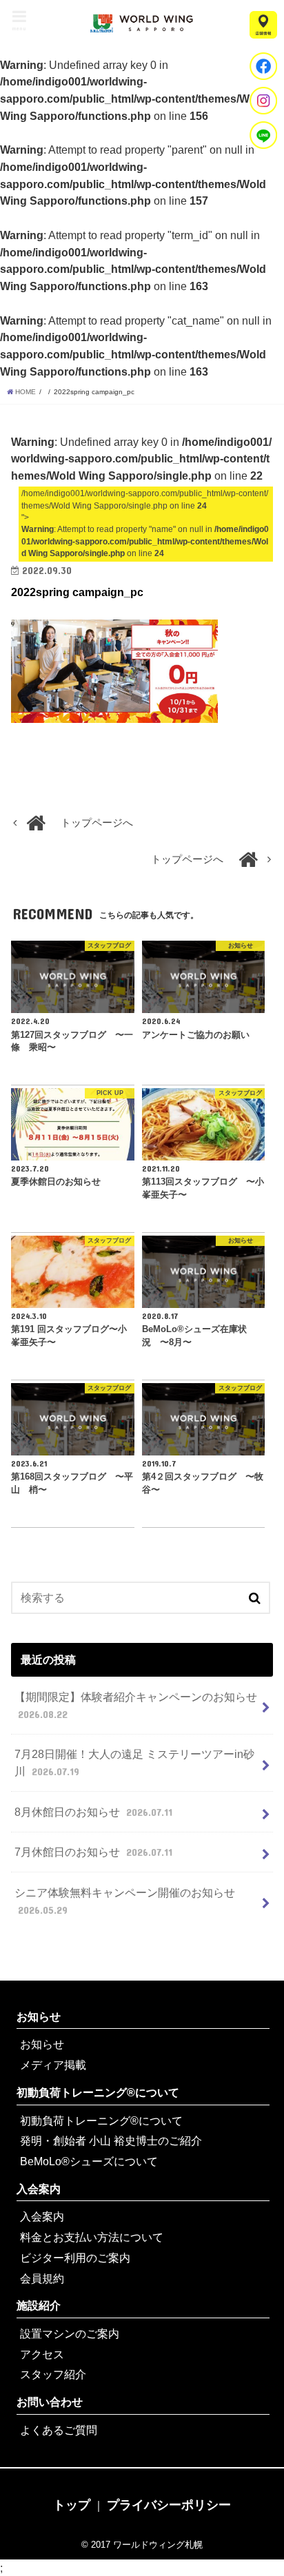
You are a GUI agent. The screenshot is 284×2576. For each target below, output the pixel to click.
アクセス (42, 2354)
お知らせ (39, 2016)
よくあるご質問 (59, 2430)
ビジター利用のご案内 (75, 2258)
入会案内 (39, 2189)
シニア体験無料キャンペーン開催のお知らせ (125, 1901)
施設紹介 (39, 2305)
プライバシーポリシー (169, 2505)
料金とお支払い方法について (92, 2237)
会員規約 (42, 2278)
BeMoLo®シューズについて (89, 2161)
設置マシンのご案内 (70, 2333)
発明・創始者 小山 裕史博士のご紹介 (111, 2140)
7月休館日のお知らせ (93, 1852)
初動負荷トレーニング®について (98, 2092)
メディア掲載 (53, 2065)
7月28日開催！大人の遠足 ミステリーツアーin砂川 (134, 1762)
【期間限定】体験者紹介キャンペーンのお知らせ (136, 1705)
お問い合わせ (50, 2402)
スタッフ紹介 (53, 2374)
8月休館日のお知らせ (93, 1812)
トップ (72, 2505)
